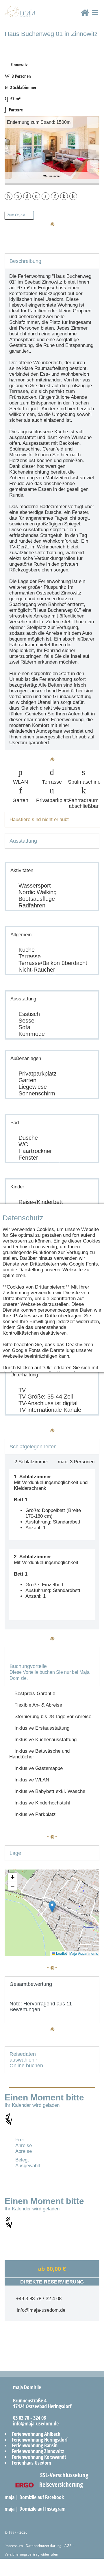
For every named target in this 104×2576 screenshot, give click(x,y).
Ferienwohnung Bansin (35, 2445)
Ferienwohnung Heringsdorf (40, 2440)
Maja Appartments (84, 1953)
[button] (52, 1907)
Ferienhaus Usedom (31, 2463)
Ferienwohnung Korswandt (39, 2457)
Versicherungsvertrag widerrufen (31, 2554)
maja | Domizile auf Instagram (36, 2509)
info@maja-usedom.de (40, 2310)
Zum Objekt (18, 215)
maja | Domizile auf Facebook (35, 2497)
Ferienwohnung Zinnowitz (38, 2451)
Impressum (14, 2546)
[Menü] (95, 18)
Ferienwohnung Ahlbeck (36, 2434)
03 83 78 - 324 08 (27, 2418)
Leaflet (61, 1953)
